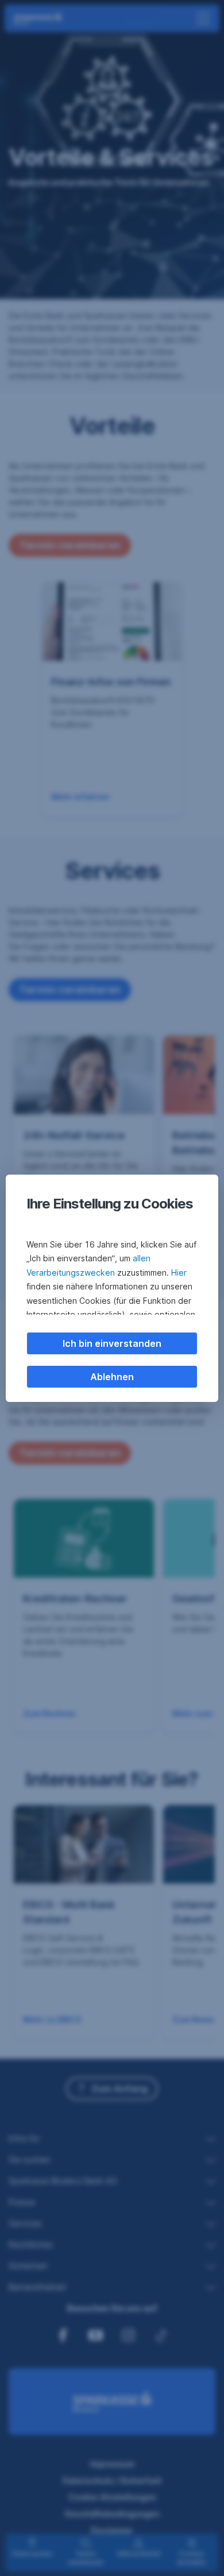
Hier (179, 1272)
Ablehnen (112, 1377)
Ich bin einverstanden (112, 1343)
